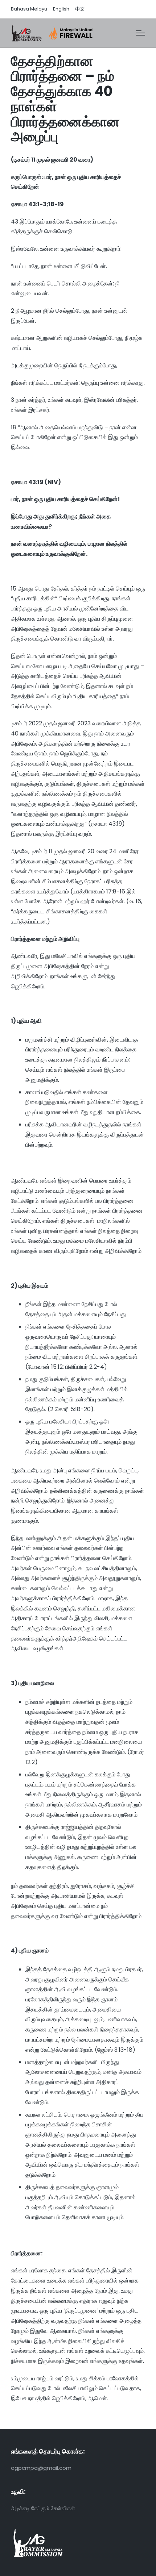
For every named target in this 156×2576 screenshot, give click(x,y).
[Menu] (141, 33)
